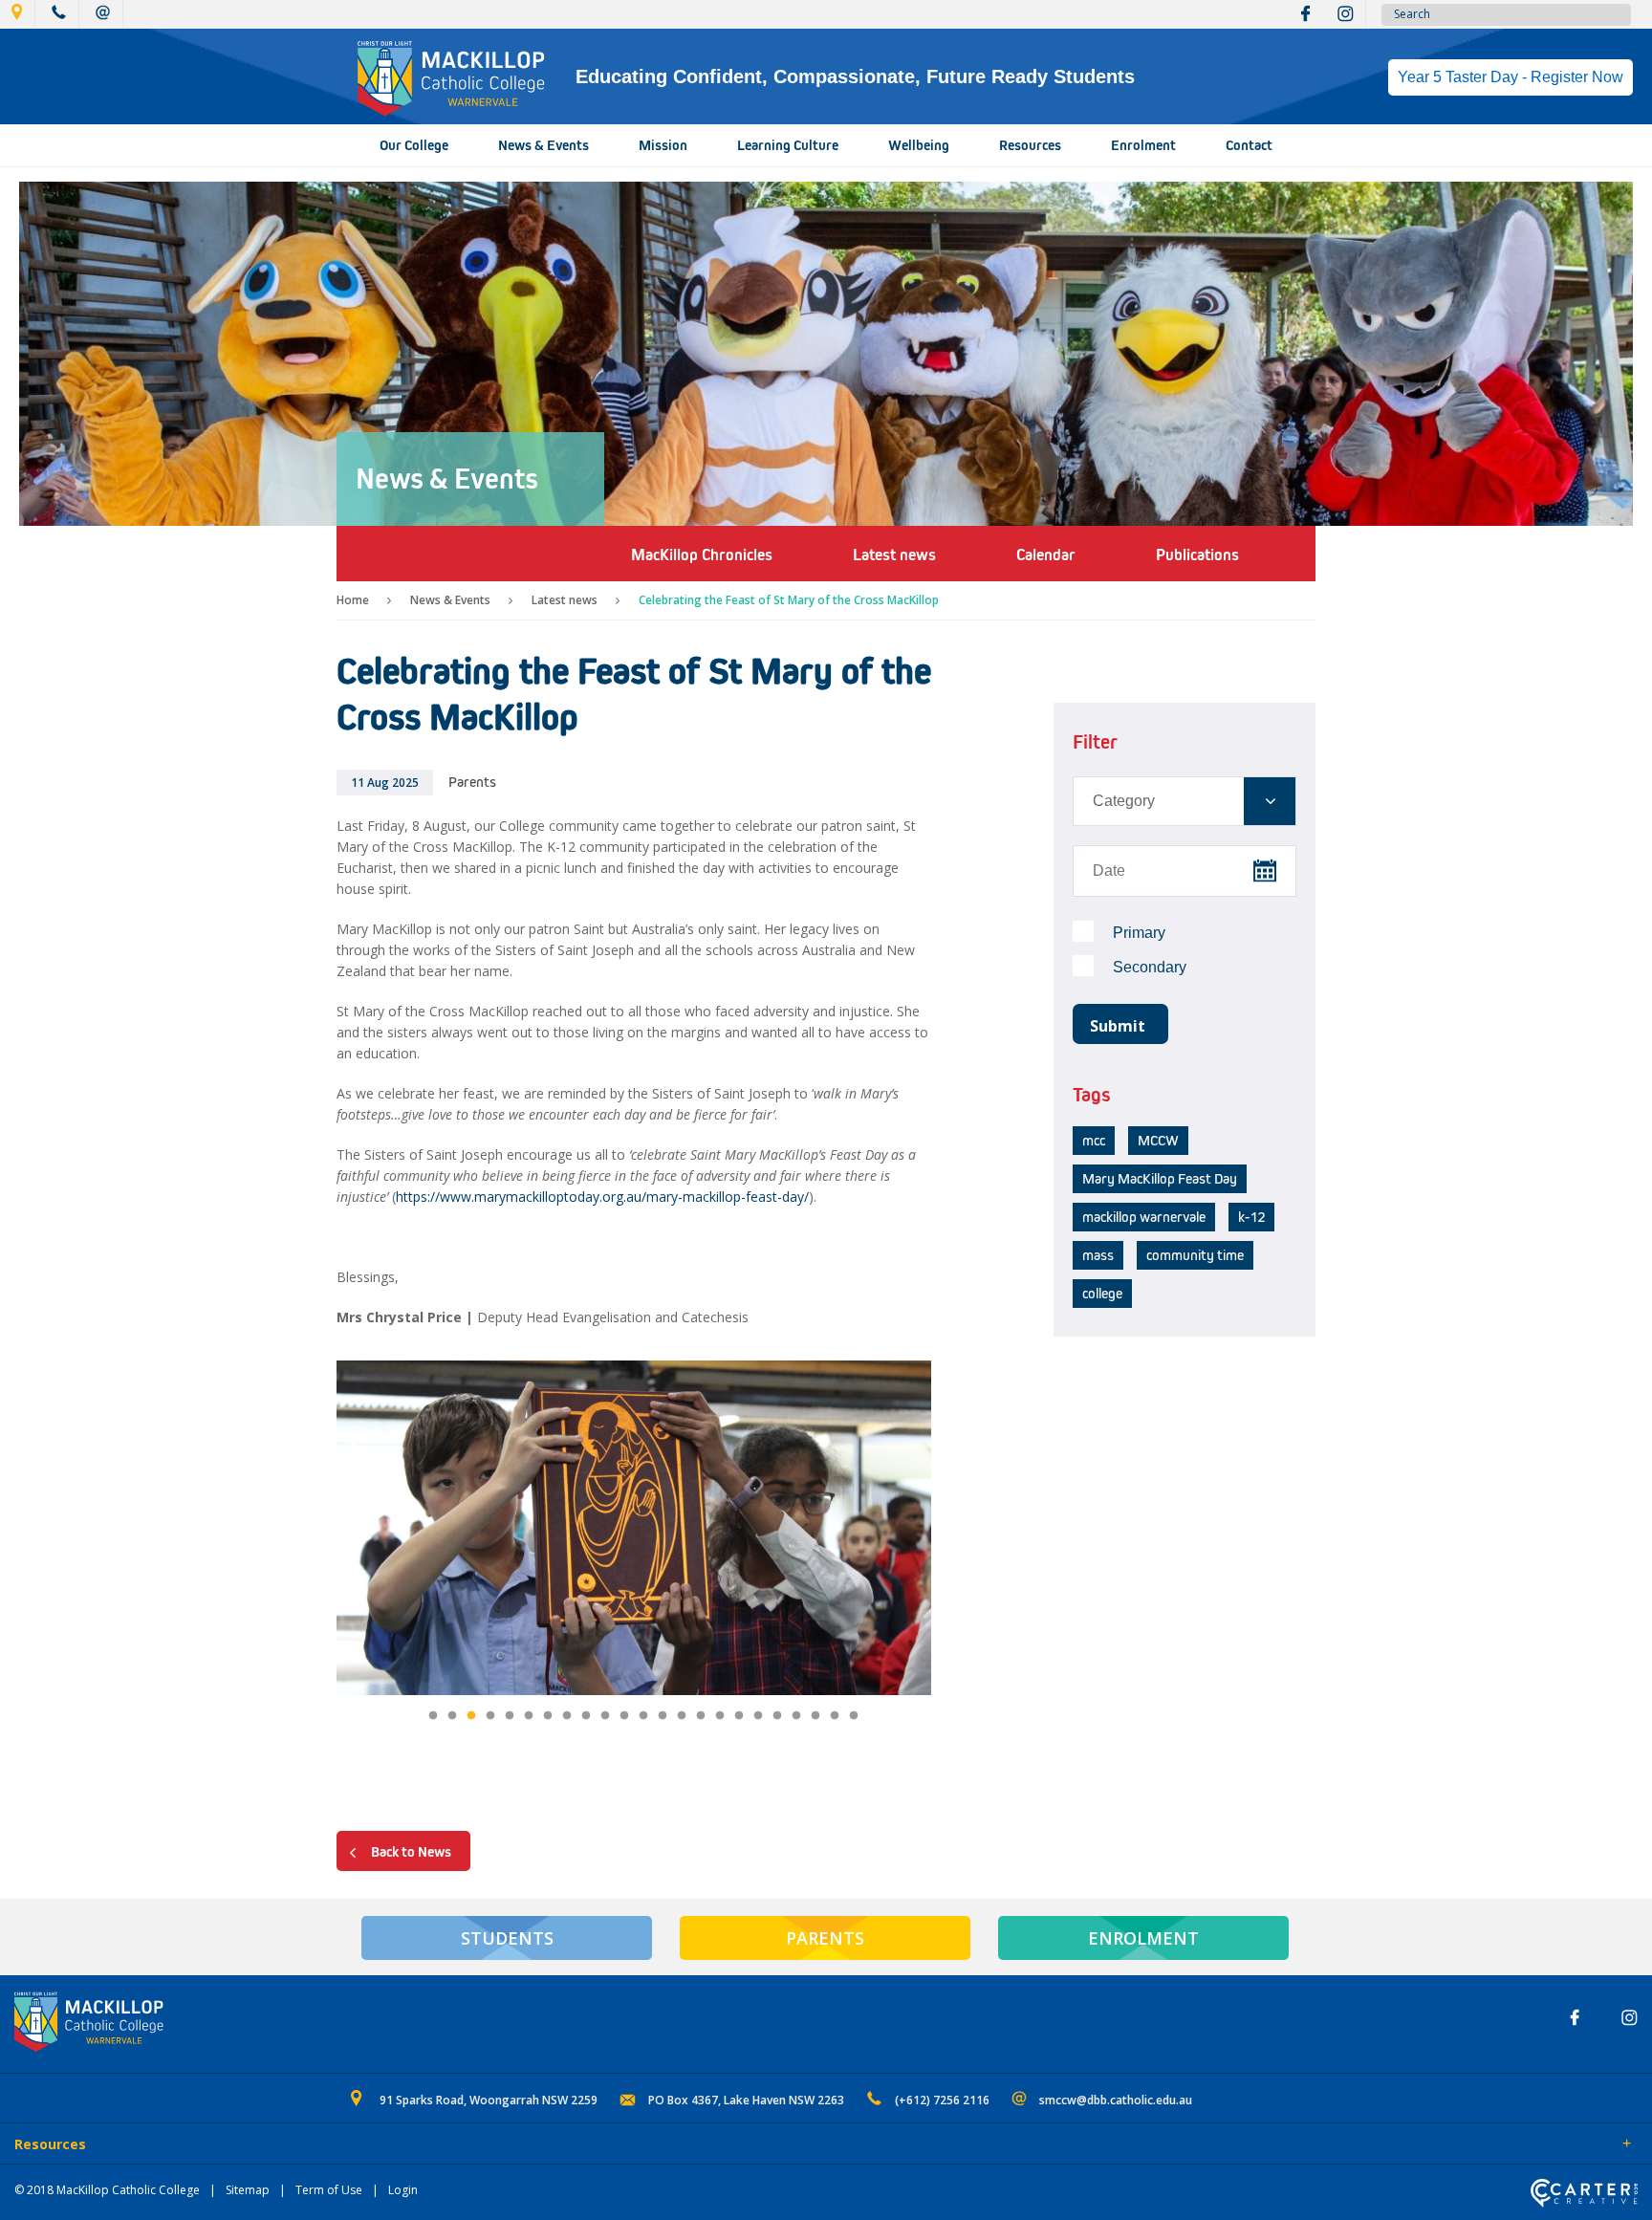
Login (403, 2190)
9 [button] (586, 1716)
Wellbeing (919, 145)
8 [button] (567, 1716)
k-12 (1251, 1217)
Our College (414, 145)
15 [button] (701, 1716)
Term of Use (329, 2190)
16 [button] (720, 1716)
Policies (121, 2145)
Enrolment (1143, 145)
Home (353, 600)
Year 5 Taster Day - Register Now (1511, 77)
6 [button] (529, 1716)
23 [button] (854, 1716)
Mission (663, 145)
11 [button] (624, 1716)
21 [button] (815, 1716)
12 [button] (643, 1716)
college (1102, 1294)
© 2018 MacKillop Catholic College (107, 2190)
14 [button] (682, 1716)
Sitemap (248, 2190)
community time (1195, 1255)
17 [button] (739, 1716)
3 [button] (471, 1716)
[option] (634, 1530)
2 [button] (452, 1716)
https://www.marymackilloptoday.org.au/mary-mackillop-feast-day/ (602, 1197)
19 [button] (777, 1716)
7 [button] (548, 1716)
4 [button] (490, 1716)
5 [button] (510, 1716)
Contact (1249, 145)
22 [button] (835, 1716)
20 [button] (796, 1716)
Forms (186, 2145)
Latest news (565, 600)
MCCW (1158, 1141)
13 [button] (663, 1716)
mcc (1094, 1141)
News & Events (543, 145)
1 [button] (433, 1716)
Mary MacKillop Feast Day (1160, 1179)
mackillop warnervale (1144, 1217)
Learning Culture (788, 145)
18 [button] (758, 1716)
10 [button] (605, 1716)
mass (1098, 1255)
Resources (1030, 145)
